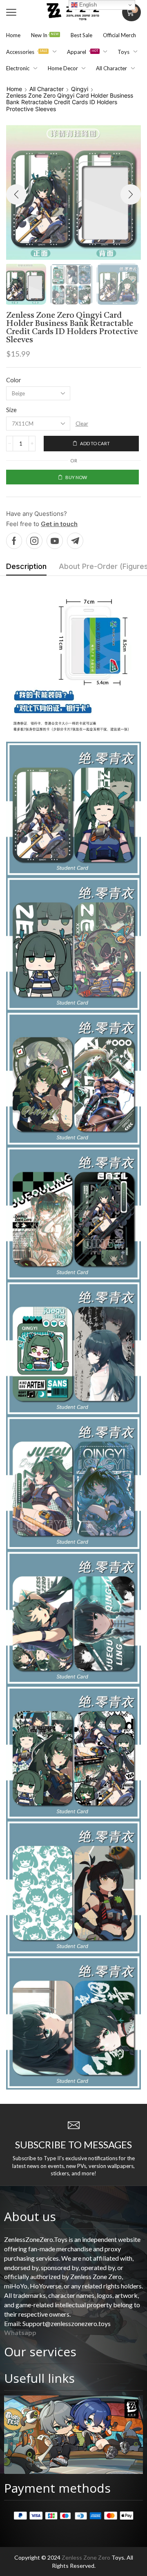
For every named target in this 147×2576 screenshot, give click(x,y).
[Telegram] (75, 541)
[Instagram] (34, 541)
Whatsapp (20, 2332)
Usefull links (39, 2378)
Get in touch (59, 524)
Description (26, 566)
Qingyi (80, 89)
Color (14, 380)
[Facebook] (14, 541)
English (87, 5)
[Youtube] (55, 541)
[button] (11, 12)
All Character (47, 89)
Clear (82, 424)
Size (11, 410)
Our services (40, 2352)
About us (30, 2216)
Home (14, 89)
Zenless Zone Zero (86, 2557)
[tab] (26, 569)
